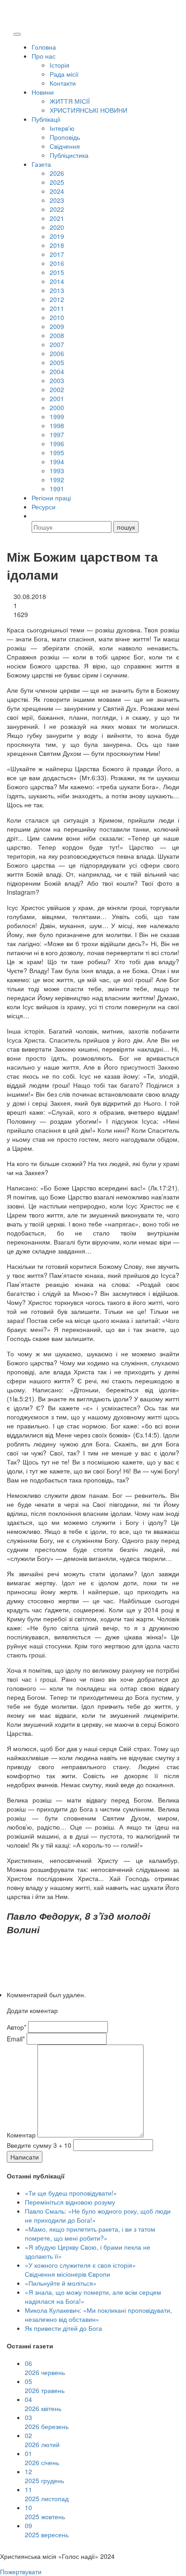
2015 (57, 272)
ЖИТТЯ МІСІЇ (70, 101)
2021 (57, 218)
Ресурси (44, 507)
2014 (57, 281)
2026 (57, 173)
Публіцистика (69, 155)
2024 (57, 191)
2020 (57, 227)
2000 (57, 407)
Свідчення (65, 146)
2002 (57, 389)
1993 (57, 471)
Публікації (46, 119)
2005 (57, 362)
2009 (57, 326)
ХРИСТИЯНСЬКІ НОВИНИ (88, 110)
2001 (57, 398)
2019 (57, 236)
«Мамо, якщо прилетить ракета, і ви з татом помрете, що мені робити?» (90, 2233)
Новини (43, 92)
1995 (57, 453)
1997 (57, 435)
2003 (57, 380)
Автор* (16, 2027)
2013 (57, 290)
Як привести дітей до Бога (63, 2328)
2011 (57, 308)
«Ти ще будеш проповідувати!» (71, 2193)
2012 (57, 299)
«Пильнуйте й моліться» (61, 2283)
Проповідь (65, 137)
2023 (57, 200)
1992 (57, 480)
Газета (41, 164)
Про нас (44, 56)
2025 (57, 182)
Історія (60, 65)
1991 (57, 489)
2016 (57, 263)
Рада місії (64, 74)
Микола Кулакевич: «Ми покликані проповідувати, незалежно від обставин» (98, 2315)
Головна (44, 47)
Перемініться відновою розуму (70, 2202)
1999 (57, 416)
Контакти (63, 83)
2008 (57, 335)
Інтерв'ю (62, 128)
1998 (57, 426)
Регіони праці (51, 498)
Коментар (21, 2135)
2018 (57, 245)
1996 (57, 444)
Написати (25, 2157)
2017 (57, 254)
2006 (57, 353)
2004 (57, 371)
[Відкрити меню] (17, 34)
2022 (57, 209)
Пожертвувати (21, 2571)
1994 (57, 462)
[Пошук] (36, 516)
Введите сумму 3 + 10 (39, 2145)
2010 (57, 317)
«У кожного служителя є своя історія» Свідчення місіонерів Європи (80, 2269)
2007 (57, 344)
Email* (16, 2039)
